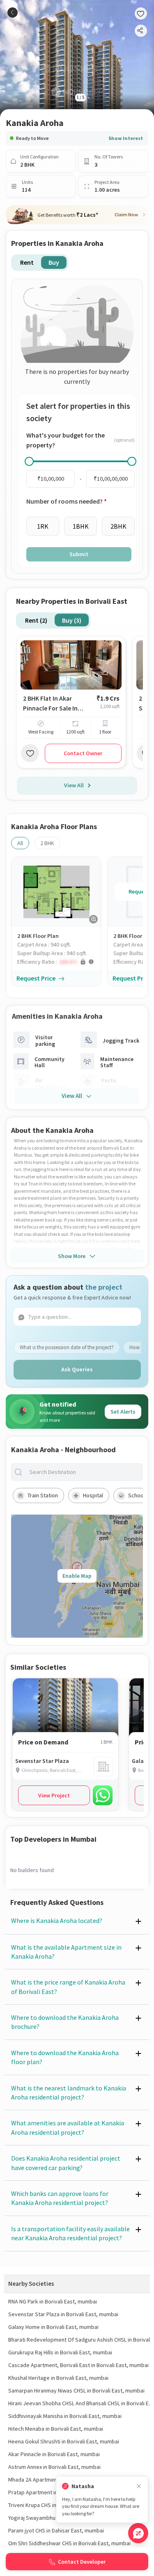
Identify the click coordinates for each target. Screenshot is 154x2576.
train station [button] (43, 1495)
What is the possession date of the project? (67, 1347)
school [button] (137, 1495)
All (20, 843)
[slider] (29, 461)
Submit (79, 554)
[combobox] (84, 1472)
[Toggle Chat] (138, 2533)
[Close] (139, 2486)
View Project (54, 1795)
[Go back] (13, 13)
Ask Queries (77, 1369)
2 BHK (47, 843)
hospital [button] (93, 1495)
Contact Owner (83, 753)
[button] (59, 962)
